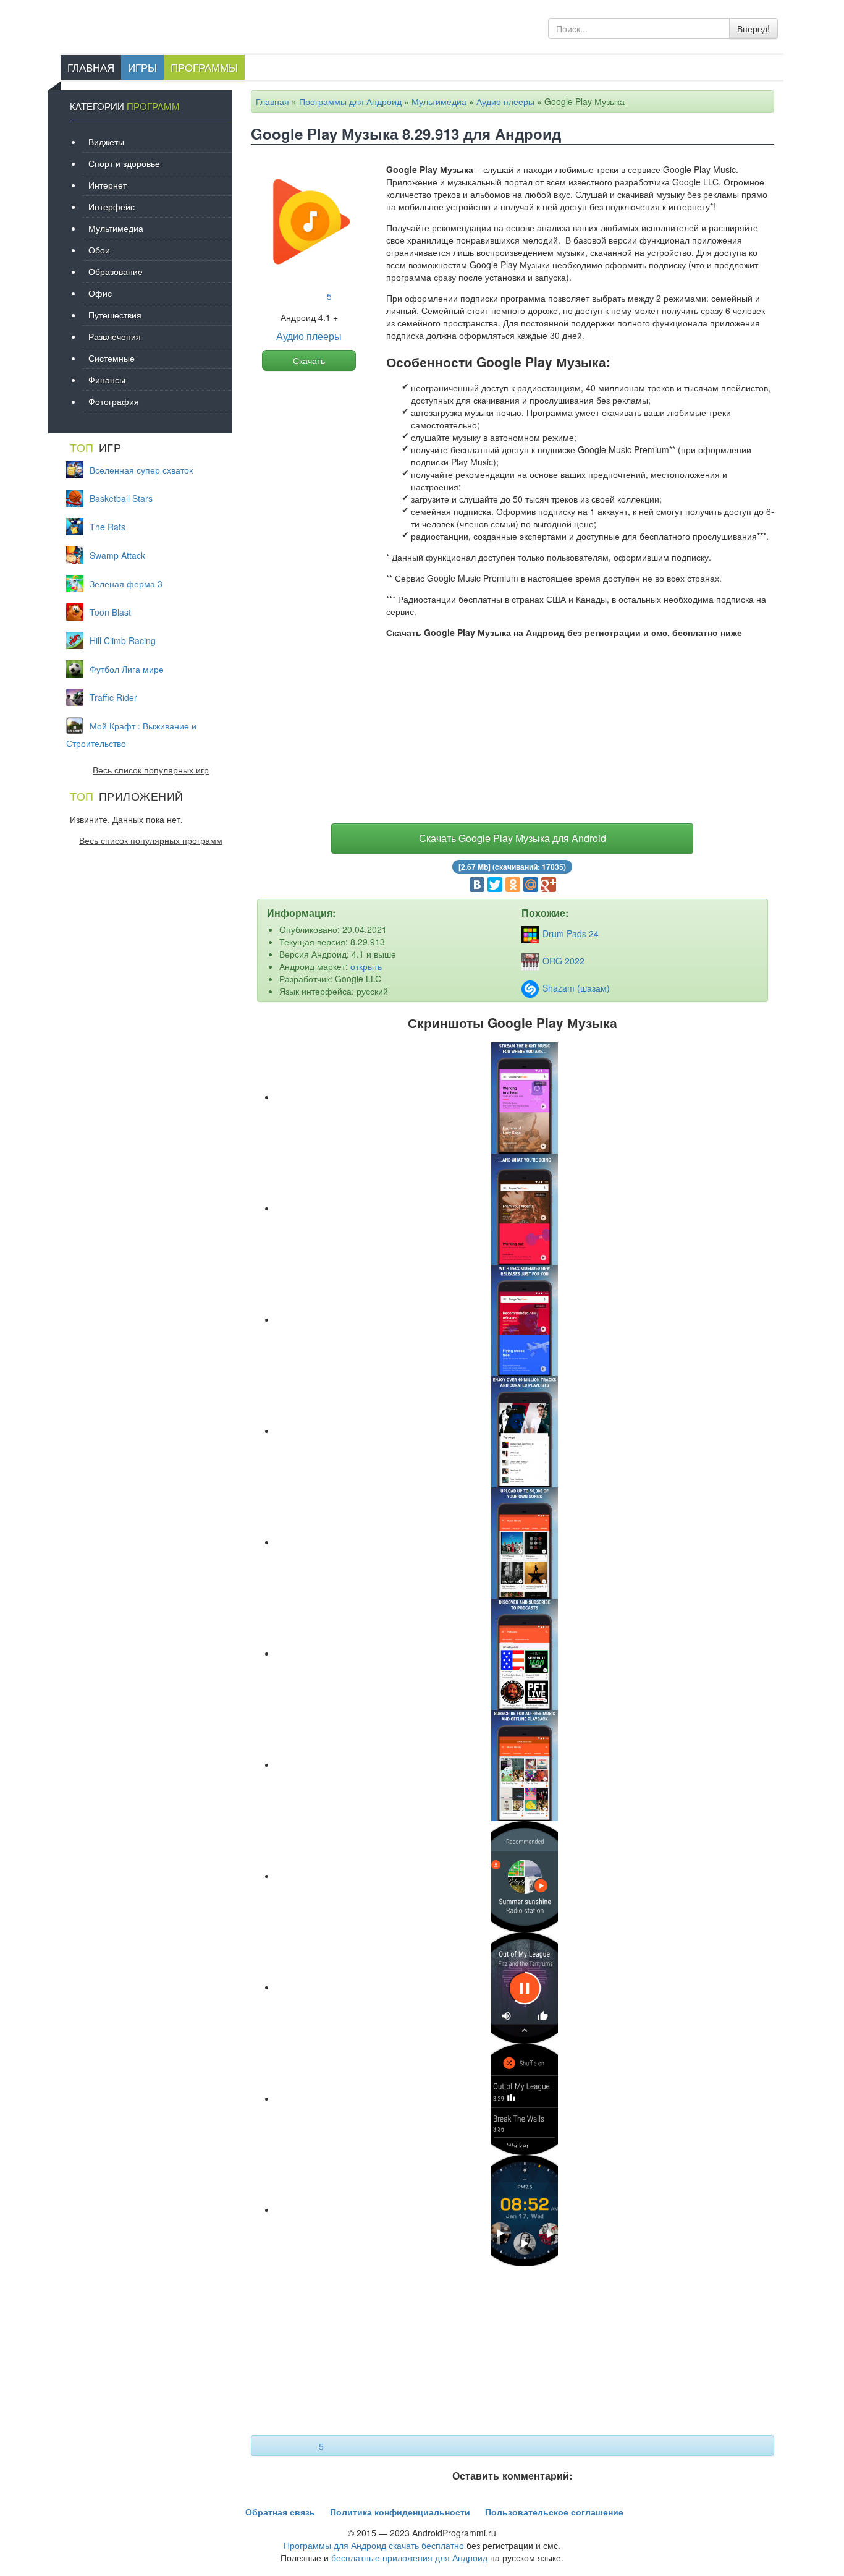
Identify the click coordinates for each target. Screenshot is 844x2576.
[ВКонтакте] (477, 885)
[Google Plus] (549, 885)
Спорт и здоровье (124, 163)
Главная (91, 67)
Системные (112, 358)
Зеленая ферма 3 (126, 584)
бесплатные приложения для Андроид (409, 2557)
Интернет (108, 185)
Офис (100, 293)
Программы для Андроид (350, 101)
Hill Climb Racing (123, 640)
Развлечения (115, 336)
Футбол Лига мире (127, 669)
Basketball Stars (121, 498)
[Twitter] (495, 885)
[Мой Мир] (531, 885)
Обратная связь (280, 2512)
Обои (99, 250)
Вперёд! (753, 28)
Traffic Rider (113, 697)
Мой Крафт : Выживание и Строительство (131, 734)
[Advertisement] (513, 734)
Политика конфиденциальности (400, 2512)
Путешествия (115, 315)
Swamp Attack (117, 555)
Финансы (107, 380)
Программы (204, 67)
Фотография (114, 401)
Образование (116, 271)
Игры (142, 67)
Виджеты (106, 142)
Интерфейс (112, 206)
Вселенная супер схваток (141, 470)
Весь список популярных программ (151, 840)
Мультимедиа (439, 101)
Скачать (309, 360)
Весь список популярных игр (151, 770)
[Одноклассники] (513, 885)
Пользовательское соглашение (554, 2512)
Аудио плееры (505, 101)
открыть (366, 966)
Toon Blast (110, 612)
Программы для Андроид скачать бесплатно (374, 2545)
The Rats (108, 527)
